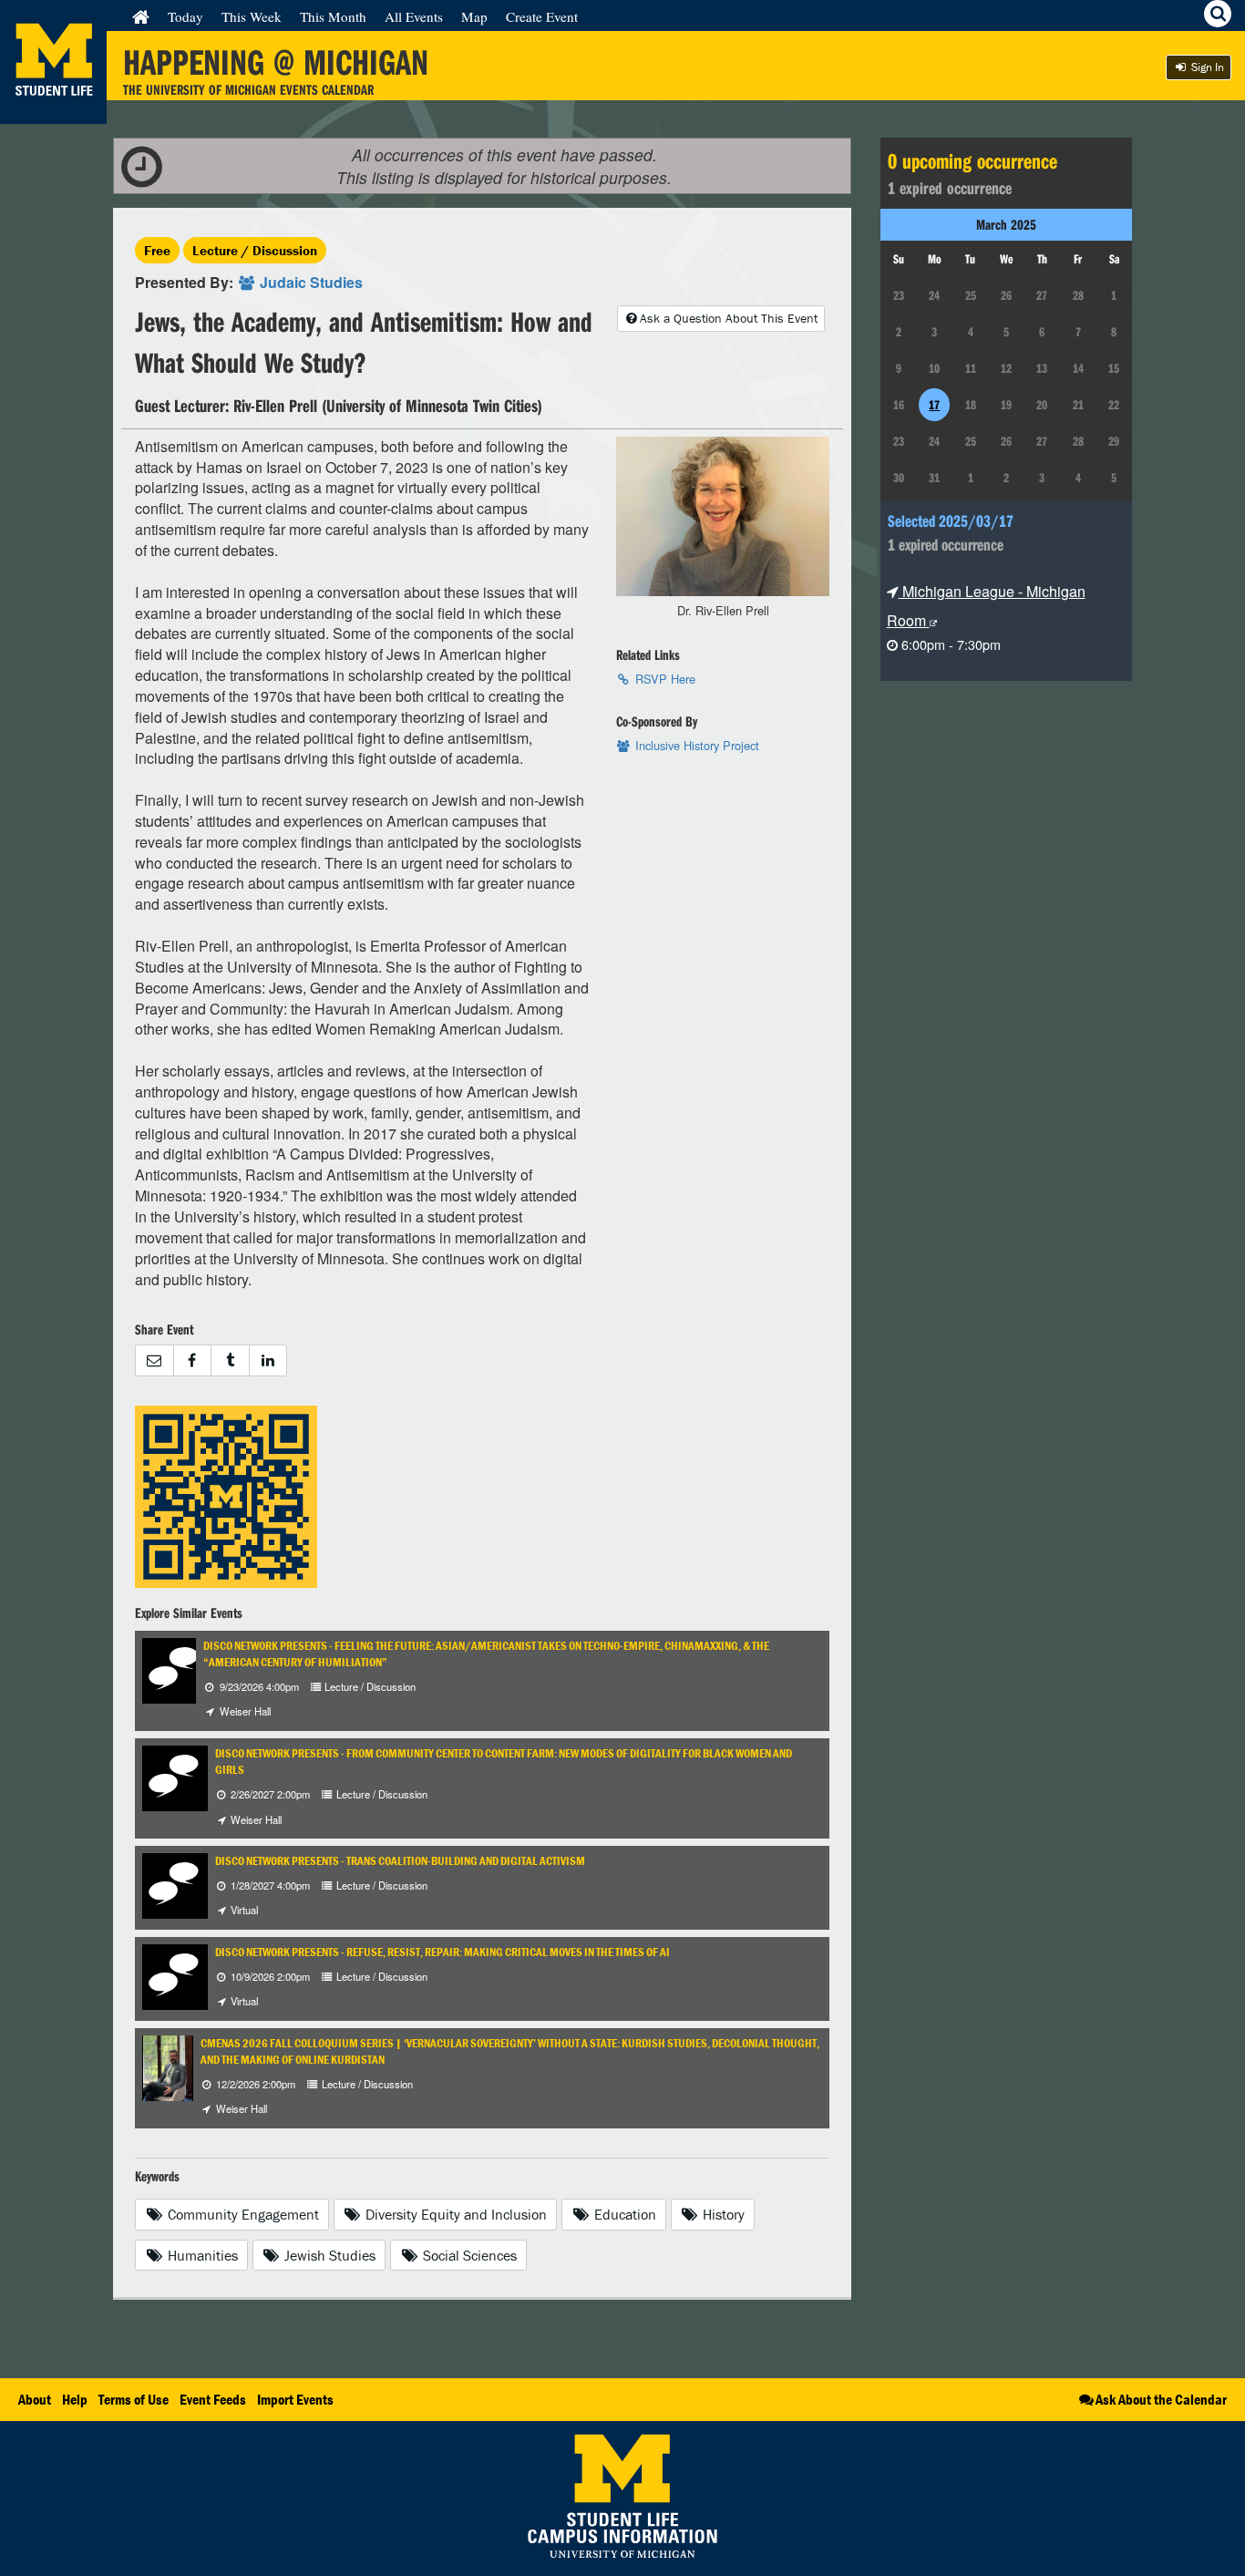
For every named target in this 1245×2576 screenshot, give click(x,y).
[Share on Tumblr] (230, 1360)
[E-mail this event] (154, 1360)
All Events (414, 16)
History (722, 2214)
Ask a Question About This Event (729, 318)
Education (623, 2214)
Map (474, 16)
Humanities (201, 2255)
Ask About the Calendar (1161, 2399)
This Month (333, 16)
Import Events (295, 2399)
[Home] (141, 16)
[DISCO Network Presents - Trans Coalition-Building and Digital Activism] (175, 1884)
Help (75, 2399)
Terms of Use (134, 2399)
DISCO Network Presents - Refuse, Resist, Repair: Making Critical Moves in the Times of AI (442, 1952)
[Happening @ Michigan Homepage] (53, 113)
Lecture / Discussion (255, 250)
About (35, 2399)
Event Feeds (213, 2399)
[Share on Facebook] (192, 1360)
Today (185, 16)
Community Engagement (242, 2214)
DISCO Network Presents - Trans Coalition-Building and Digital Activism (400, 1861)
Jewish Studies (328, 2255)
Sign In (1206, 67)
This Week (252, 16)
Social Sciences (468, 2255)
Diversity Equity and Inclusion (454, 2214)
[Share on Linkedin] (268, 1360)
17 (934, 405)
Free (157, 250)
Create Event (542, 16)
